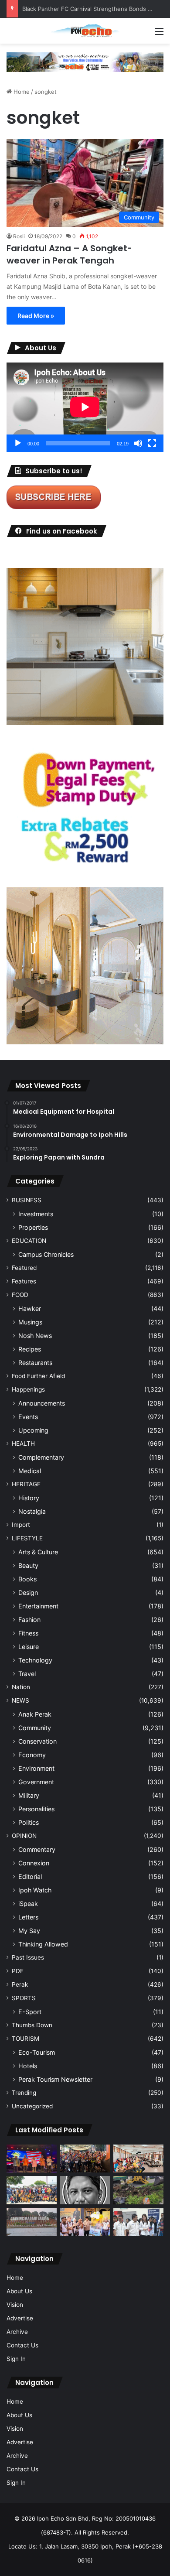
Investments (36, 1214)
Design (28, 1592)
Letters (28, 1917)
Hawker (30, 1309)
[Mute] (138, 443)
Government (36, 1782)
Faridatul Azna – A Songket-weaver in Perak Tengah (69, 254)
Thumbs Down (32, 2025)
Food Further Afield (38, 1376)
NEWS (20, 1700)
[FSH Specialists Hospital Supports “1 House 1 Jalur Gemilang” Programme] (138, 2222)
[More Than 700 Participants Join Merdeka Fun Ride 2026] (85, 2159)
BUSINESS (27, 1200)
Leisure (29, 1647)
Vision (15, 2305)
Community (35, 1728)
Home (21, 92)
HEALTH (23, 1444)
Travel (27, 1674)
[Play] (18, 443)
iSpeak (28, 1904)
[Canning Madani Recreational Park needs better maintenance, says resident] (32, 2222)
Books (27, 1579)
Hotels (28, 2066)
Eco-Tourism (37, 2052)
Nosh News (35, 1336)
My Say (29, 1931)
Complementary (41, 1457)
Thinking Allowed (43, 1944)
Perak (20, 1984)
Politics (29, 1822)
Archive (17, 2332)
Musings (30, 1322)
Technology (35, 1660)
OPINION (24, 1836)
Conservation (37, 1741)
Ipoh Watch (35, 1890)
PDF (18, 1971)
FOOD (20, 1295)
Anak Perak (35, 1714)
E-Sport (30, 2012)
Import (21, 1525)
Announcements (42, 1403)
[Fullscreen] (152, 443)
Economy (32, 1755)
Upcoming (33, 1430)
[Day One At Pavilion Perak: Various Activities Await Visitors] (85, 2222)
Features (24, 1281)
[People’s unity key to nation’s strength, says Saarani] (32, 2159)
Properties (33, 1227)
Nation (21, 1687)
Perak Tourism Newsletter (55, 2079)
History (29, 1498)
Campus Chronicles (46, 1254)
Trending (24, 2093)
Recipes (30, 1349)
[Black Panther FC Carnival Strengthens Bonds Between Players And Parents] (32, 2190)
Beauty (28, 1565)
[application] (85, 407)
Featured (24, 1268)
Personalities (36, 1809)
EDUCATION (29, 1241)
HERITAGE (26, 1484)
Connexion (34, 1863)
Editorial (30, 1876)
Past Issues (28, 1957)
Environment (36, 1768)
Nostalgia (32, 1511)
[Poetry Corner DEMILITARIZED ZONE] (85, 2190)
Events (28, 1417)
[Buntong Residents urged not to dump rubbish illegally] (138, 2190)
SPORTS (24, 1998)
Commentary (37, 1849)
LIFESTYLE (27, 1538)
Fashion (29, 1620)
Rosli (19, 236)
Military (29, 1795)
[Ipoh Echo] (85, 31)
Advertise (20, 2318)
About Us (19, 2291)
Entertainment (38, 1606)
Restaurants (35, 1363)
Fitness (28, 1633)
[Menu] (159, 34)
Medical (30, 1471)
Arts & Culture (38, 1552)
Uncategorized (32, 2106)
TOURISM (25, 2039)
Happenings (28, 1389)
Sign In (16, 2359)
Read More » (36, 316)
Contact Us (22, 2345)
